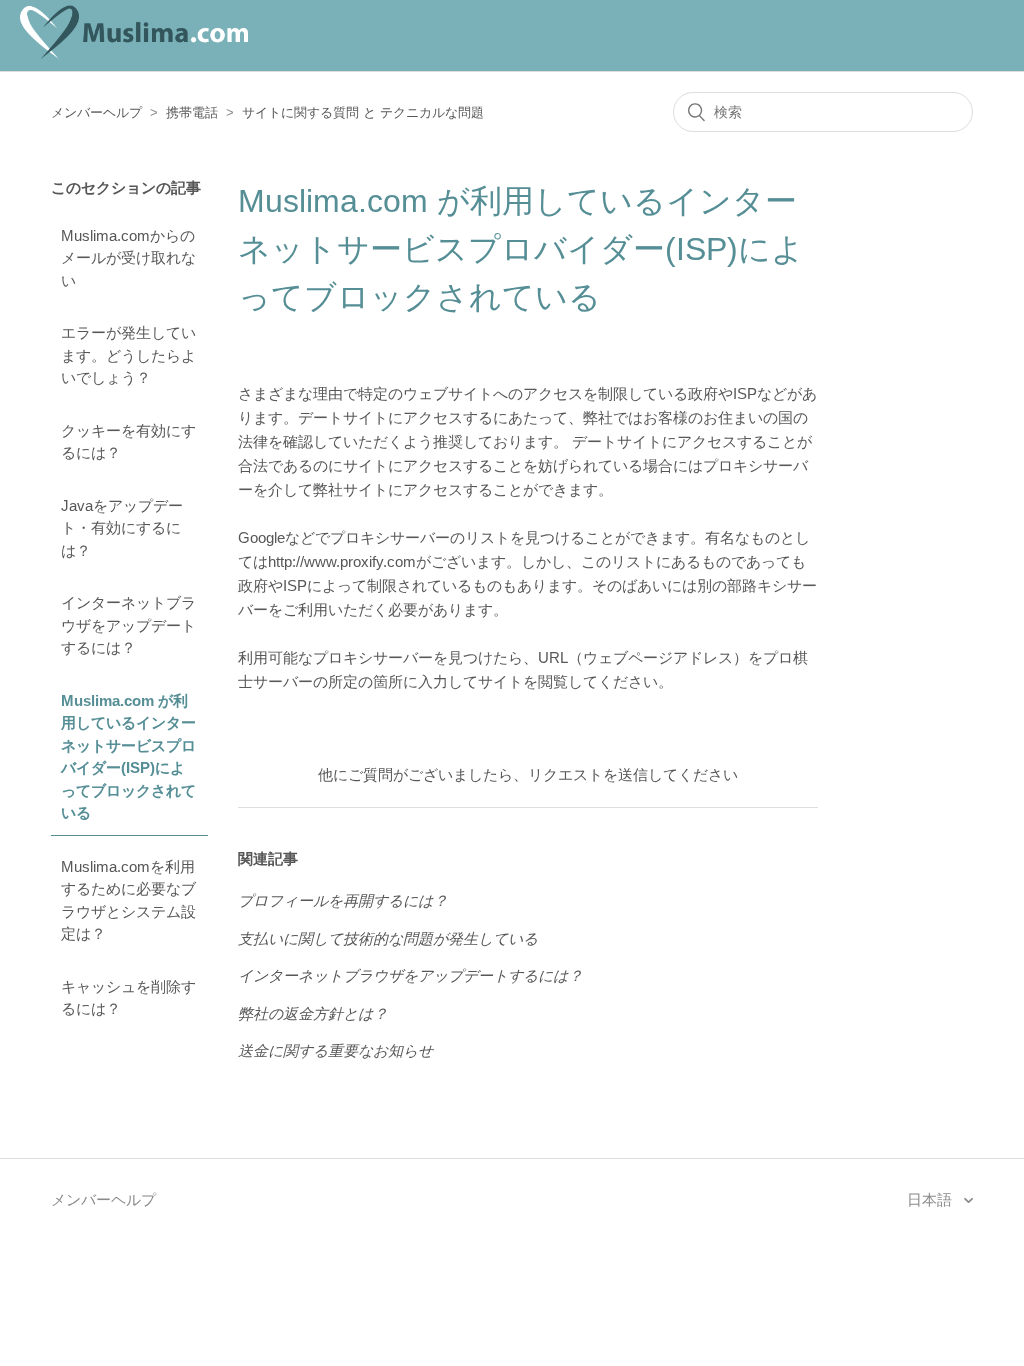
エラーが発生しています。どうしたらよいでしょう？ (128, 355)
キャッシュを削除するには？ (128, 998)
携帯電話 (192, 112)
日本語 (931, 1199)
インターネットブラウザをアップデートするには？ (128, 625)
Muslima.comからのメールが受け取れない (128, 258)
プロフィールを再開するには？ (343, 900)
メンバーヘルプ (96, 112)
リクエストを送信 (588, 774)
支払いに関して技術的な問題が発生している (388, 938)
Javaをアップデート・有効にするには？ (122, 528)
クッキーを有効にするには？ (128, 442)
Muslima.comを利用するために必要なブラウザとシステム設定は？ (128, 900)
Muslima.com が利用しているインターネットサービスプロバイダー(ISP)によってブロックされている (128, 757)
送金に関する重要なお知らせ (335, 1050)
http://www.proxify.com (342, 561)
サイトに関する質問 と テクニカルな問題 (363, 112)
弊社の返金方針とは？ (313, 1013)
